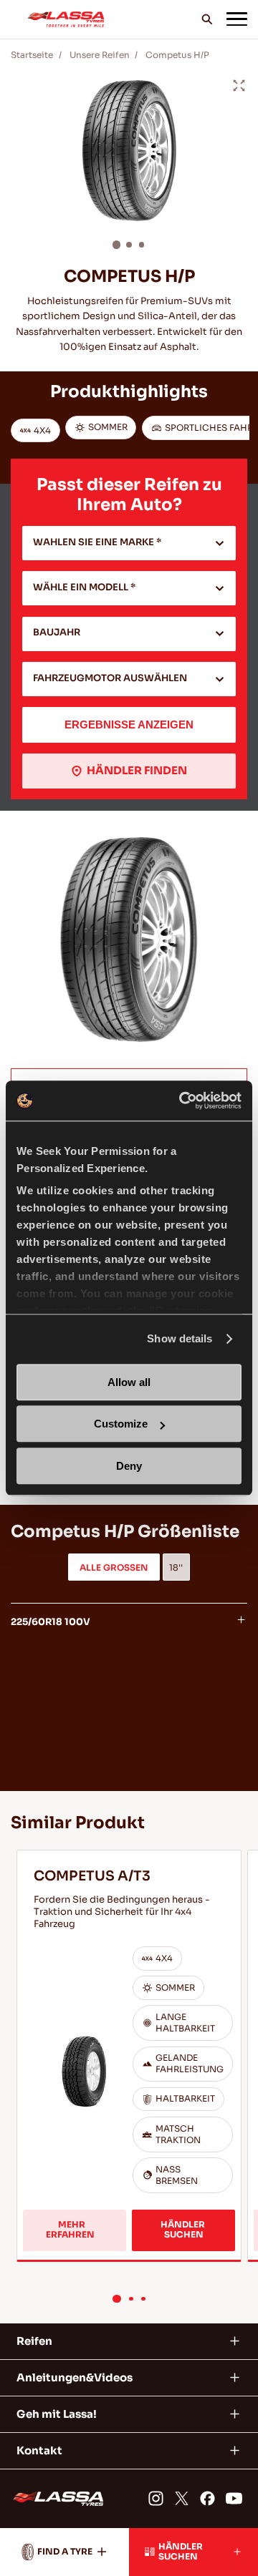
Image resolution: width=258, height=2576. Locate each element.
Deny (129, 1466)
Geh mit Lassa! (57, 2414)
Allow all (129, 1382)
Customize (121, 1424)
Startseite (32, 55)
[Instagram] (155, 2498)
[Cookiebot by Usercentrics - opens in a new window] (182, 1101)
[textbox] (129, 543)
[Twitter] (182, 2498)
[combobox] (129, 543)
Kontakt (39, 2450)
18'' (176, 1568)
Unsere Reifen (100, 55)
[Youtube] (234, 2498)
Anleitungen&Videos (75, 2377)
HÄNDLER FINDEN (137, 770)
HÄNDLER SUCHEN (184, 2230)
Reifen (34, 2341)
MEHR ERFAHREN (72, 2230)
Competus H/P (177, 55)
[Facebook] (207, 2498)
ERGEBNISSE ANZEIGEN (129, 724)
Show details (180, 1338)
